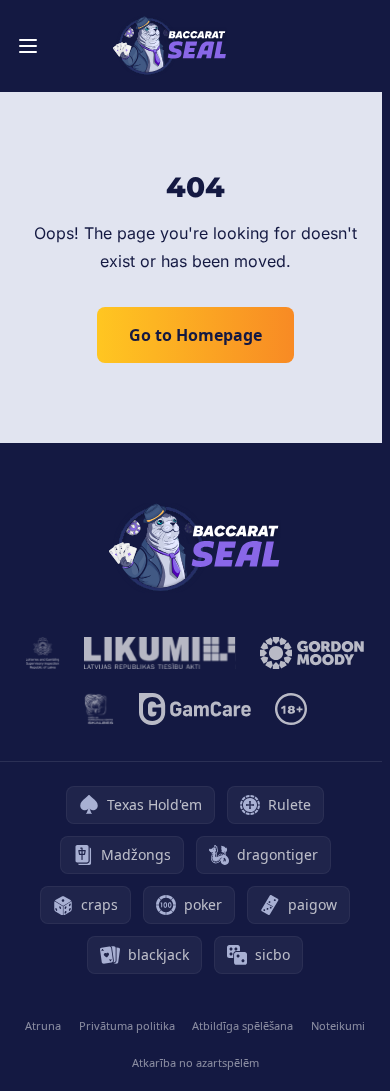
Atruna (43, 1025)
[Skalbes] (99, 709)
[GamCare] (194, 709)
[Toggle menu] (28, 46)
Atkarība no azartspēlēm (195, 1062)
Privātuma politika (127, 1025)
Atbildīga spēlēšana (242, 1025)
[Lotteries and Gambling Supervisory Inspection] (43, 653)
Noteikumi (338, 1025)
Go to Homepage (195, 335)
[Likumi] (160, 653)
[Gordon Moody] (312, 653)
